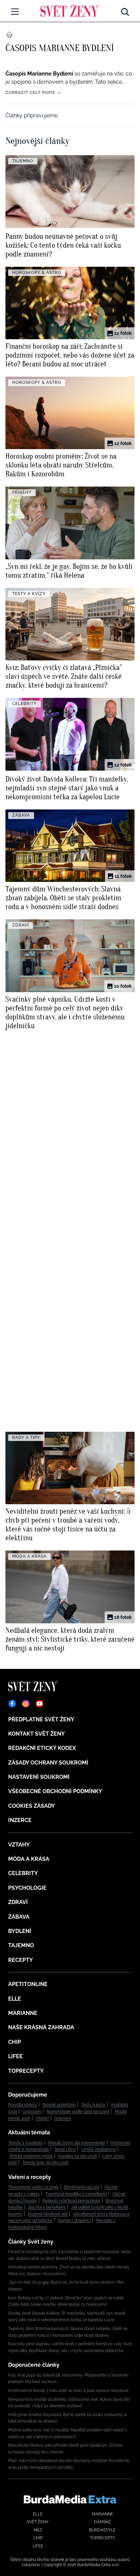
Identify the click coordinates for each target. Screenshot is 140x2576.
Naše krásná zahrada (41, 2027)
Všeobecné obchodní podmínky (55, 1791)
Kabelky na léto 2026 (78, 2156)
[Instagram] (26, 1704)
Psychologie (27, 1888)
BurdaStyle (102, 2530)
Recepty (21, 1960)
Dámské (102, 2522)
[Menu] (15, 12)
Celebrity (23, 1873)
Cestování (32, 2112)
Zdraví (18, 1902)
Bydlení (20, 1931)
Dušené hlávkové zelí (48, 2214)
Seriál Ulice (65, 2149)
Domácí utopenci (74, 2220)
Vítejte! (42, 2118)
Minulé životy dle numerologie (77, 2143)
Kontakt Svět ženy (37, 1734)
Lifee (15, 2056)
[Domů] (70, 10)
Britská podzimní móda (31, 2156)
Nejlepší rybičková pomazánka (71, 2201)
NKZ (38, 2530)
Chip (15, 2042)
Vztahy (19, 1845)
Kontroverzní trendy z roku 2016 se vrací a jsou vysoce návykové (68, 2391)
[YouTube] (39, 1704)
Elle (15, 1999)
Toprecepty (26, 2071)
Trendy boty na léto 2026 (46, 2163)
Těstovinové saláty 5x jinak (33, 2187)
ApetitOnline (28, 1984)
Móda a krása (29, 1859)
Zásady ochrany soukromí (48, 1763)
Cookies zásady (32, 1806)
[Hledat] (125, 10)
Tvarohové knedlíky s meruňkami (76, 2194)
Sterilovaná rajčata (82, 2187)
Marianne (23, 2013)
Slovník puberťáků (59, 2105)
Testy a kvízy (93, 2105)
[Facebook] (12, 1704)
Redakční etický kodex (42, 1748)
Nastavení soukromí (39, 1777)
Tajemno (21, 1945)
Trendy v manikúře (25, 2143)
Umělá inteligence (99, 2149)
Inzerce (20, 1820)
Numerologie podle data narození (78, 2112)
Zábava (19, 1917)
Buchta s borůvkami (47, 2207)
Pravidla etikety (23, 2105)
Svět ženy (38, 2522)
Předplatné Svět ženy (41, 1719)
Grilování (63, 2118)
